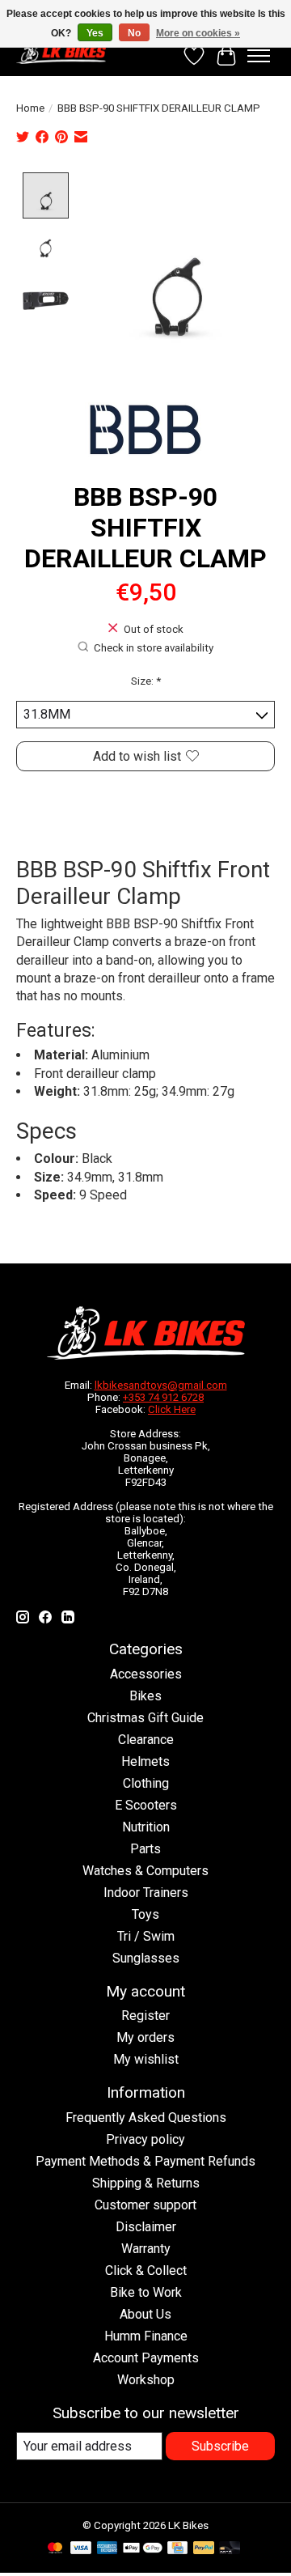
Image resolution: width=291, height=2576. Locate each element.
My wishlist (146, 2059)
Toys (145, 1914)
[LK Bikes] (61, 52)
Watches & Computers (145, 1871)
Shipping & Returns (146, 2183)
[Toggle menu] (259, 56)
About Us (145, 2314)
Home (30, 108)
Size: (146, 681)
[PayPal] (204, 2549)
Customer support (145, 2205)
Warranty (146, 2249)
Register (145, 2016)
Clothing (146, 1783)
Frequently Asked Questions (146, 2118)
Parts (145, 1849)
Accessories (146, 1674)
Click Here (172, 1409)
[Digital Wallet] (143, 2549)
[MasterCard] (55, 2549)
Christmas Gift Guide (145, 1718)
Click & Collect (146, 2270)
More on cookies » (198, 33)
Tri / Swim (146, 1936)
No (134, 33)
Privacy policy (145, 2139)
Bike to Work (146, 2292)
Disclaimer (146, 2227)
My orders (145, 2037)
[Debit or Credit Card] (230, 2549)
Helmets (145, 1761)
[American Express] (108, 2549)
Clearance (146, 1740)
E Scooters (146, 1805)
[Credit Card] (177, 2549)
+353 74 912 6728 (163, 1397)
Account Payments (146, 2358)
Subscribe (220, 2446)
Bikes (145, 1696)
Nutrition (146, 1827)
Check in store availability (154, 648)
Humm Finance (146, 2336)
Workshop (146, 2380)
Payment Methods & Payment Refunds (145, 2161)
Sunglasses (146, 1958)
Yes (95, 33)
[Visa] (81, 2549)
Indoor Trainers (146, 1893)
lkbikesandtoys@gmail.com (161, 1385)
